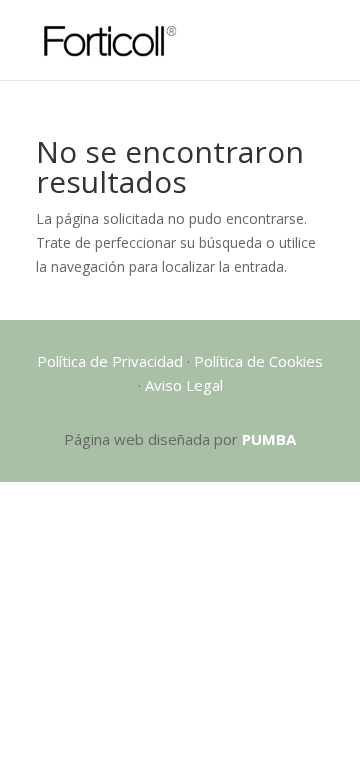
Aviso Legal (184, 385)
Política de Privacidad (110, 361)
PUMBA (269, 439)
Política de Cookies (258, 361)
